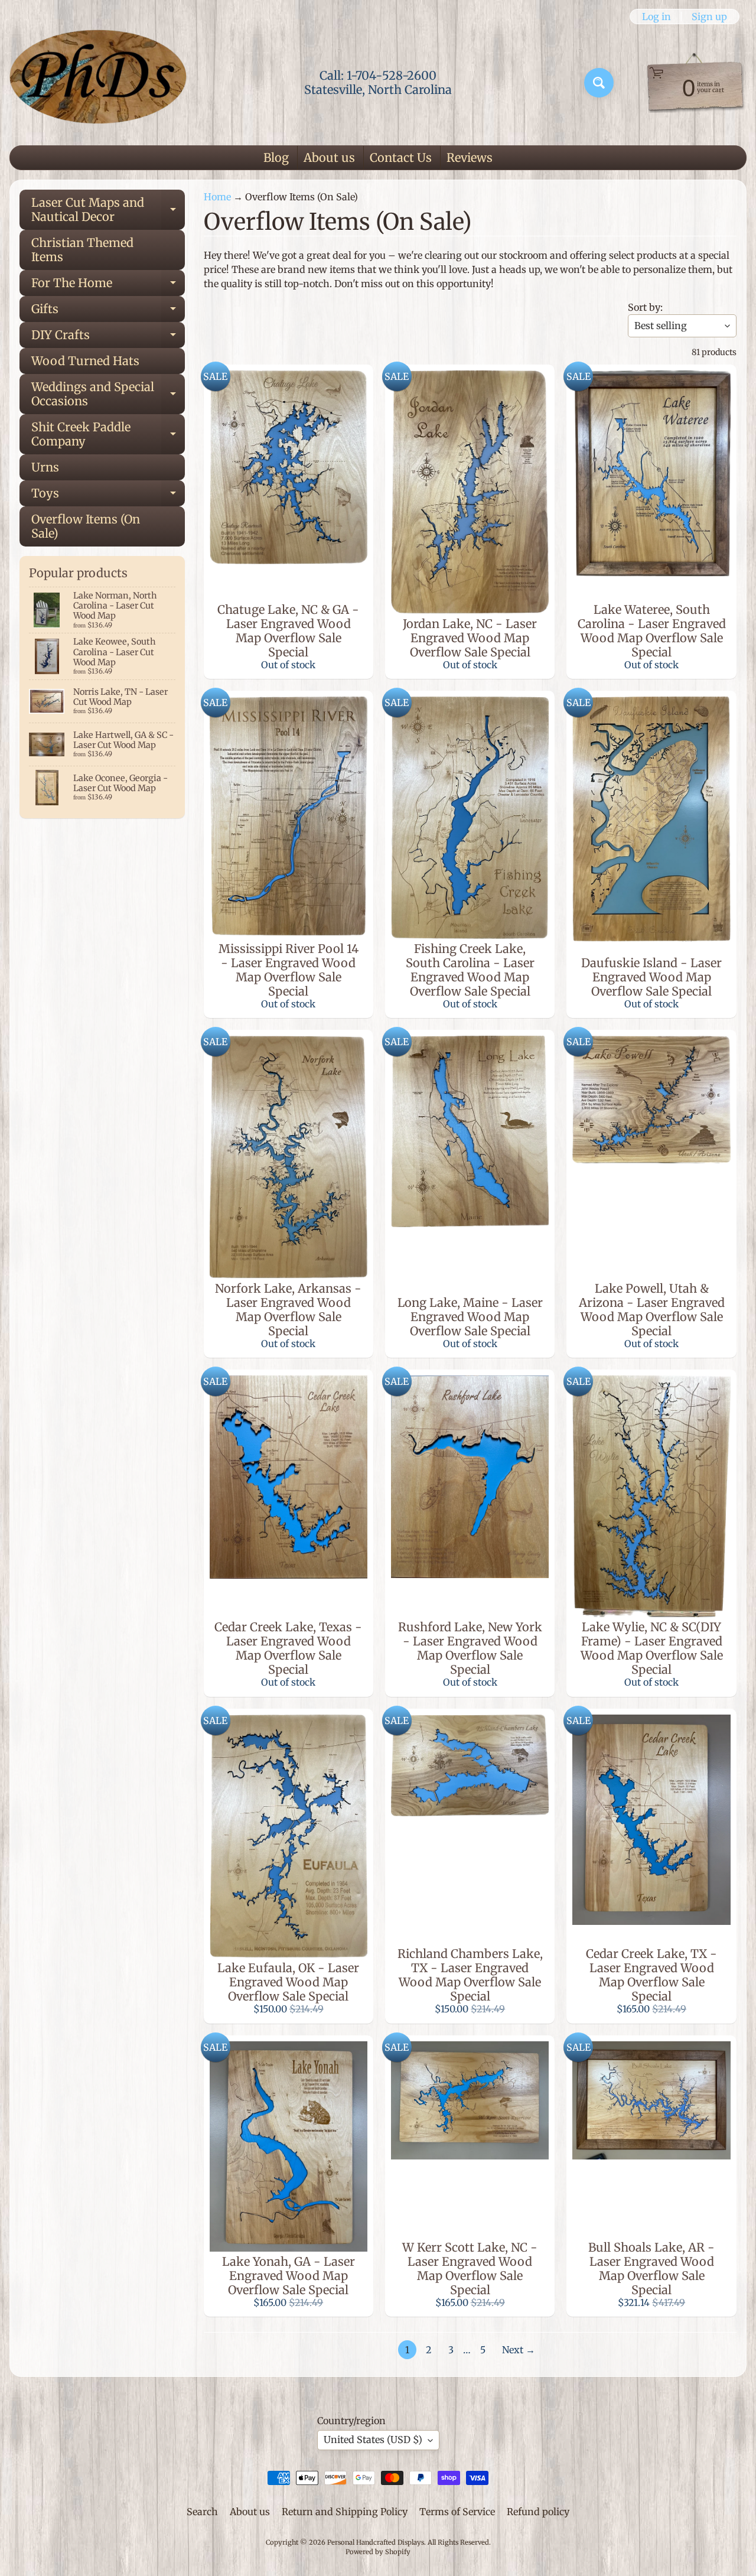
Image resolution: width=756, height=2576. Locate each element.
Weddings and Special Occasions (108, 395)
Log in (656, 17)
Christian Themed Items (82, 250)
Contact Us (401, 157)
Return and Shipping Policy (345, 2512)
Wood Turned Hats (85, 361)
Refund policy (538, 2512)
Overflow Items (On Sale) (86, 526)
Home (217, 197)
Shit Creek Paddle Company (108, 435)
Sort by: (645, 307)
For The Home (108, 286)
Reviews (470, 157)
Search (202, 2512)
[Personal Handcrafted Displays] (98, 83)
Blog (276, 157)
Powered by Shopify (378, 2552)
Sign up (709, 17)
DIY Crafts (108, 338)
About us (329, 157)
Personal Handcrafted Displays (376, 2542)
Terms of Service (457, 2512)
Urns (45, 467)
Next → (519, 2350)
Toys (108, 496)
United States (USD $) (373, 2440)
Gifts (108, 312)
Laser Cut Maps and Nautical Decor (108, 210)
